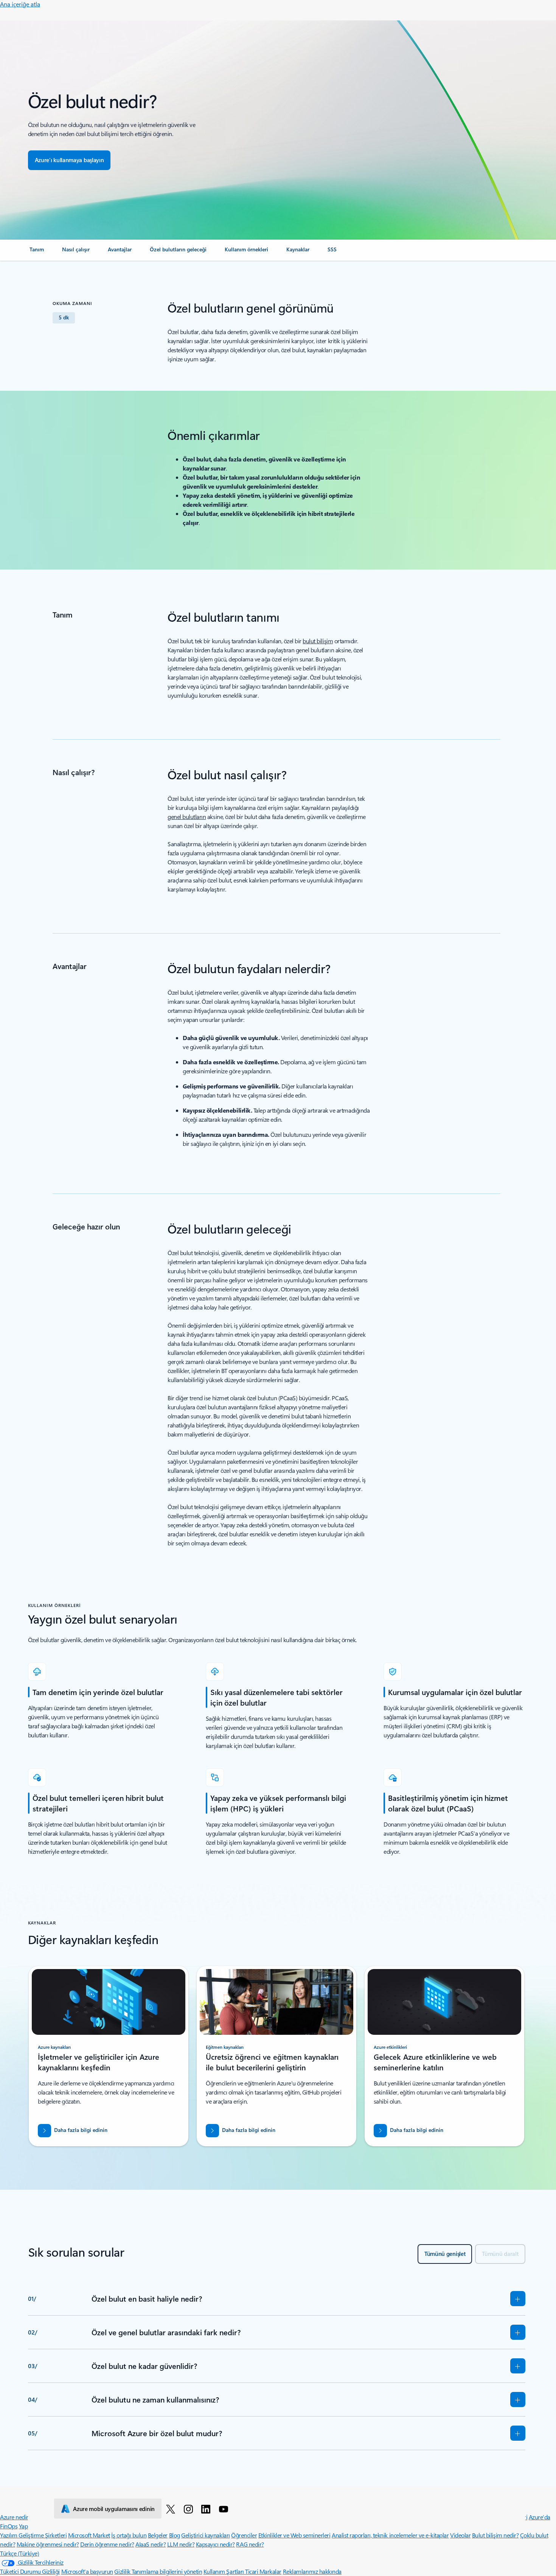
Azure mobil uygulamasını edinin (114, 2509)
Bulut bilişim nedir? (495, 2535)
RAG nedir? (250, 2544)
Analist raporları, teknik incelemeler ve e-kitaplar (390, 2535)
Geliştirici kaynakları (205, 2535)
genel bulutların (187, 817)
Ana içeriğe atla (20, 4)
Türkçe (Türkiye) (19, 2553)
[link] (37, 252)
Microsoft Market (89, 2535)
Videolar (460, 2535)
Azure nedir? (15, 2517)
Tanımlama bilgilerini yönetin (167, 2571)
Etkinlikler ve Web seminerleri (294, 2535)
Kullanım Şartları (224, 2571)
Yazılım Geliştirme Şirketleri (33, 2535)
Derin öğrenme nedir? (107, 2544)
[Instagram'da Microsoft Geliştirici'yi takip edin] (190, 2509)
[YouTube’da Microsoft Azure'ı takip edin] (225, 2509)
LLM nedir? (181, 2544)
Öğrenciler (244, 2535)
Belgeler (158, 2535)
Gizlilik (123, 2571)
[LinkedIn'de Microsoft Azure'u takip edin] (207, 2509)
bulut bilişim (318, 641)
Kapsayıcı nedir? (215, 2544)
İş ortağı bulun (129, 2535)
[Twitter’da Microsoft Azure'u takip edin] (172, 2509)
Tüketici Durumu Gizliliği (30, 2571)
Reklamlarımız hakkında (312, 2571)
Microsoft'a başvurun (87, 2571)
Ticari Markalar (263, 2571)
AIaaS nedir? (151, 2544)
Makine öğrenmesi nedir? (48, 2544)
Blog (175, 2535)
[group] (109, 2056)
